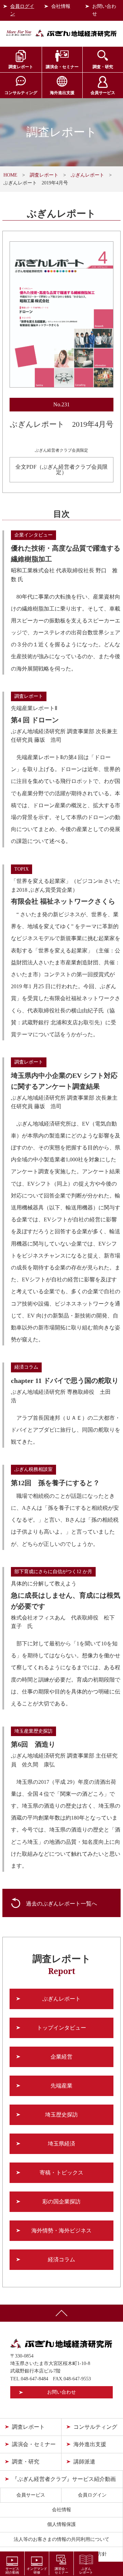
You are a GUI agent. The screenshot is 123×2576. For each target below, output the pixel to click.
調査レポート (21, 67)
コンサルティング (21, 93)
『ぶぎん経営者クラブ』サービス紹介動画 (64, 2479)
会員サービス (103, 93)
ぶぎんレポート (87, 175)
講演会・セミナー (62, 67)
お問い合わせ (104, 10)
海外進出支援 (62, 93)
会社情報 (61, 6)
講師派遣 (84, 2462)
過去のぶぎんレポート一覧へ (61, 1904)
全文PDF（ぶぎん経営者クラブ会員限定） (61, 470)
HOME (10, 175)
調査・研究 (103, 67)
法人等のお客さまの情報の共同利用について (61, 2539)
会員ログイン (22, 10)
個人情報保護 (61, 2524)
